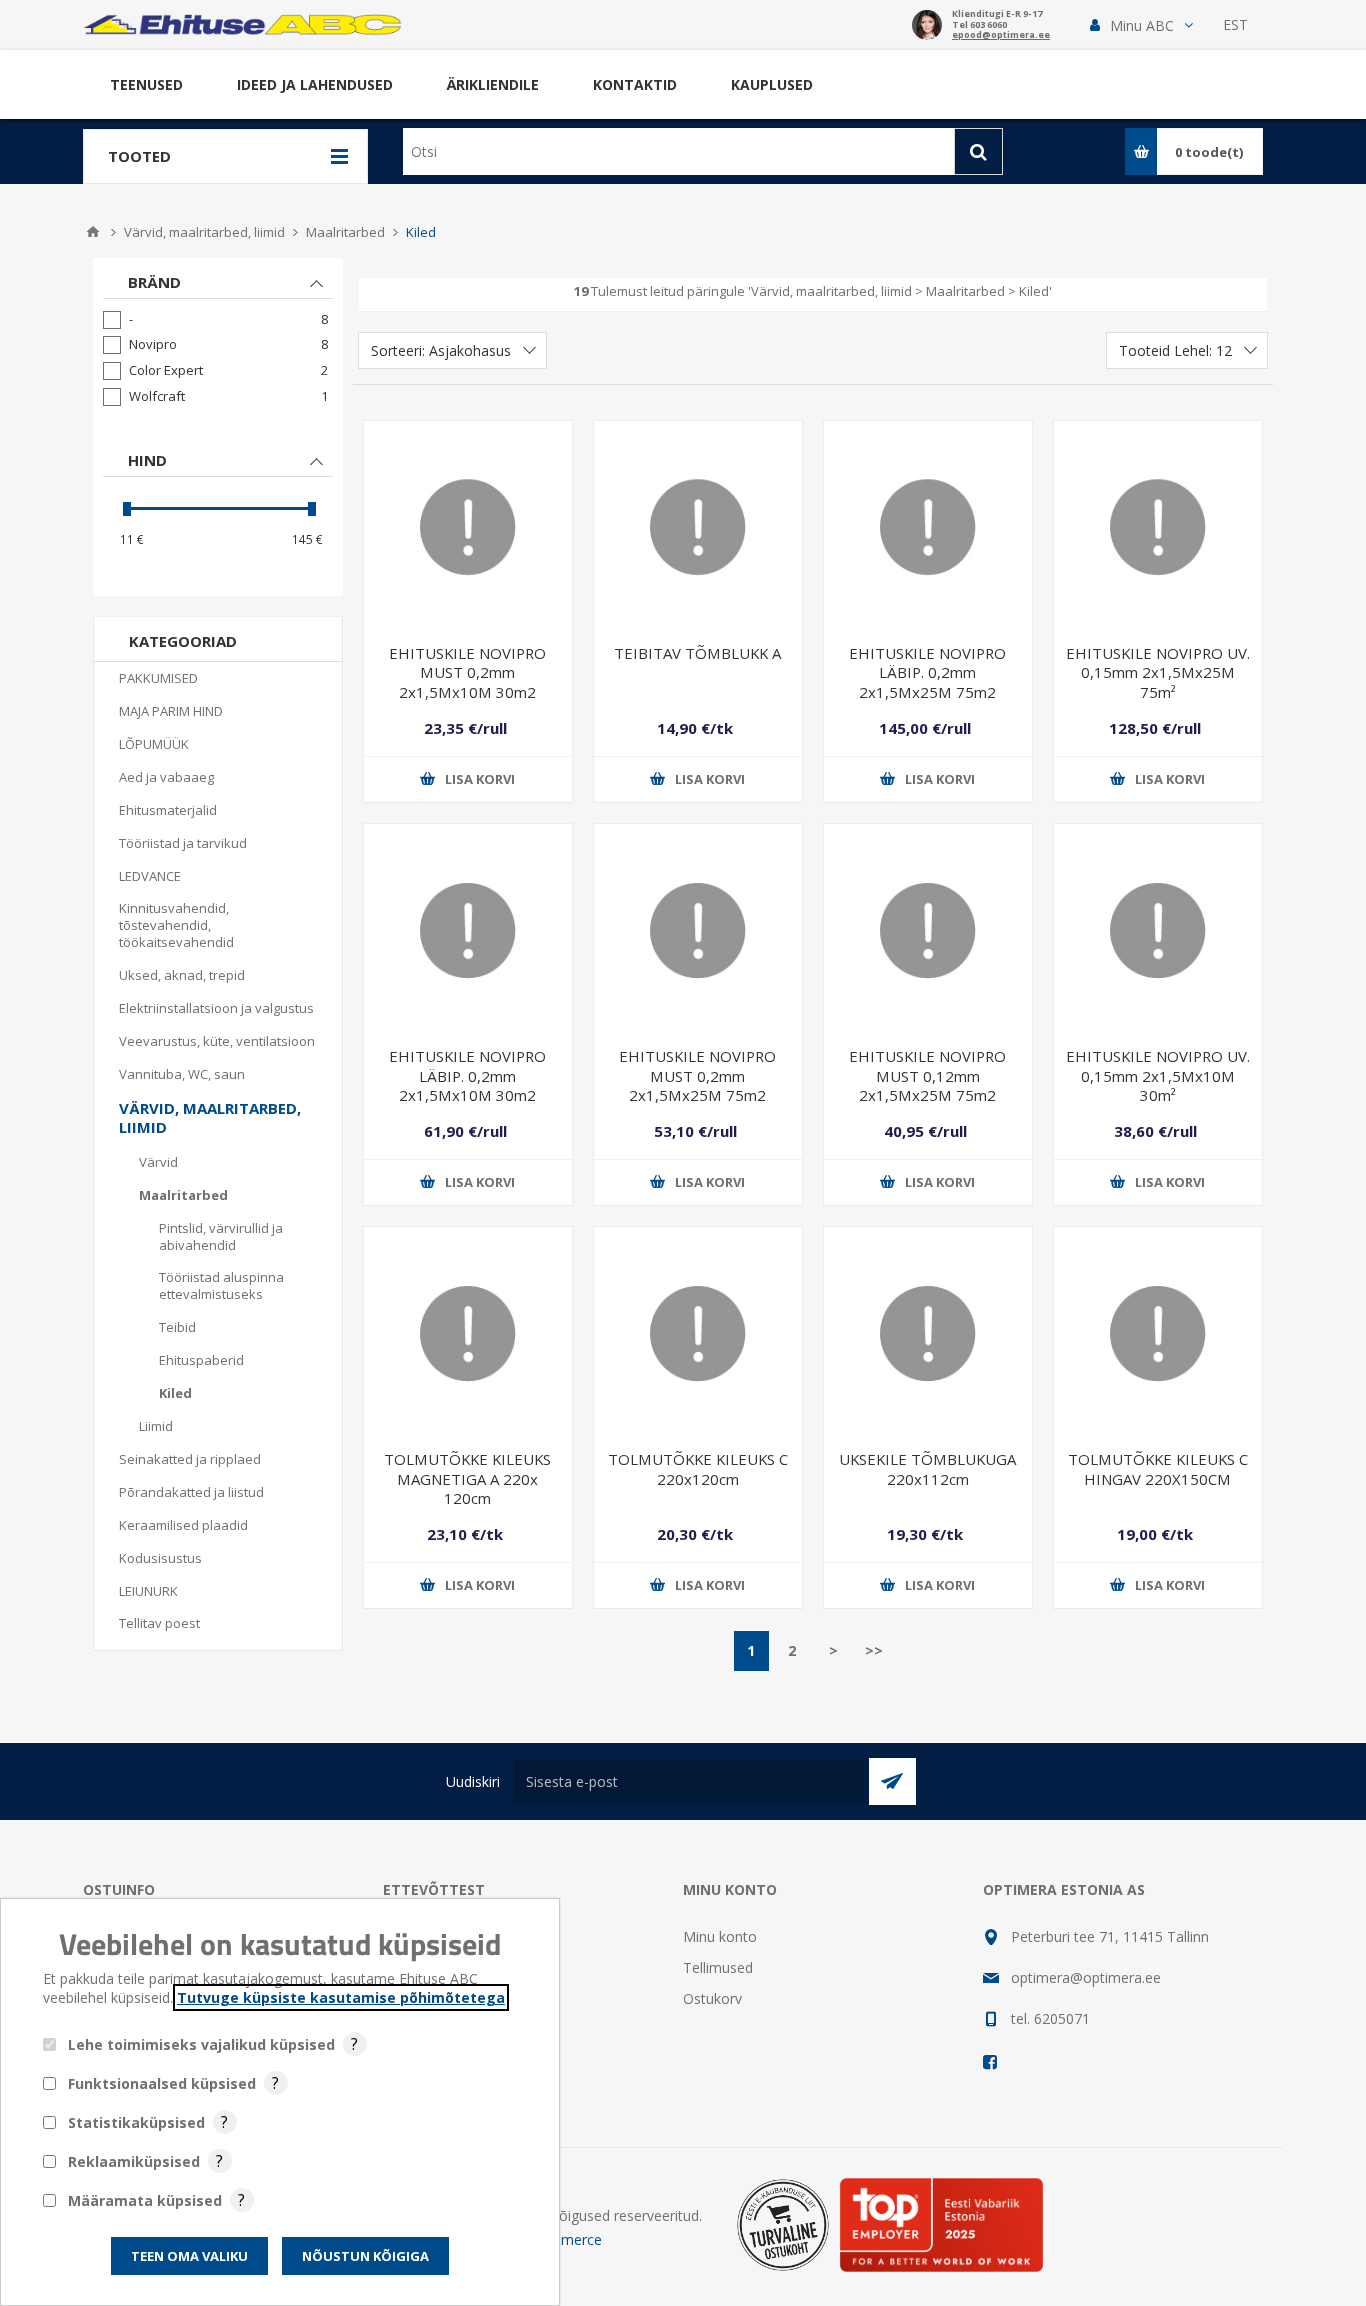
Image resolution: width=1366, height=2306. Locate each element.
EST (1235, 24)
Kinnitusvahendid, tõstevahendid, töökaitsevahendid (176, 925)
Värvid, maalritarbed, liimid (210, 1118)
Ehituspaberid (201, 1360)
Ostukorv (712, 1998)
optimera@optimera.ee (1086, 1977)
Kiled (175, 1393)
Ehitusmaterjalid (168, 810)
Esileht (93, 232)
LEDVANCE (150, 876)
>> (874, 1650)
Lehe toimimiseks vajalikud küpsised (201, 2044)
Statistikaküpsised (136, 2122)
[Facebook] (991, 2062)
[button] (1141, 25)
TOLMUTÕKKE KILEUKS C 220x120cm (698, 1468)
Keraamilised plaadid (183, 1525)
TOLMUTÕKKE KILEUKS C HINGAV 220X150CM (1158, 1468)
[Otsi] (978, 151)
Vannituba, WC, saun (182, 1074)
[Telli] (892, 1781)
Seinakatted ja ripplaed (190, 1459)
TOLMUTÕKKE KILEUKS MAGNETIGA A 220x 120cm (467, 1478)
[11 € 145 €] (217, 508)
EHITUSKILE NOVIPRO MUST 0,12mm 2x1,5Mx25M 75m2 (927, 1075)
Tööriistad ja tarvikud (183, 843)
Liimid (156, 1426)
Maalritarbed (183, 1195)
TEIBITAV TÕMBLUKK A (697, 653)
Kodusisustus (160, 1558)
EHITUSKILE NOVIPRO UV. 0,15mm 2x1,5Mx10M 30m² (1158, 1075)
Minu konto (720, 1936)
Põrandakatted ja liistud (191, 1492)
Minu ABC (1142, 25)
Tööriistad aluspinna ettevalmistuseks (221, 1285)
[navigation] (218, 427)
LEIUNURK (148, 1591)
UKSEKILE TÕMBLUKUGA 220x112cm (927, 1468)
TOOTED (139, 156)
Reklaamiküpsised (134, 2161)
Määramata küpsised (145, 2200)
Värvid (158, 1162)
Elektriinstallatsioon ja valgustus (216, 1008)
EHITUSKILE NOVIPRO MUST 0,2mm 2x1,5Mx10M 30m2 (467, 672)
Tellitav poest (159, 1623)
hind (147, 460)
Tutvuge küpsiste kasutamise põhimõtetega (341, 1997)
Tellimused (718, 1967)
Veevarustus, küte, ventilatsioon (217, 1041)
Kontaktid (635, 84)
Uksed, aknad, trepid (182, 975)
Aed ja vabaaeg (166, 777)
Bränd (154, 282)
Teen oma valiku (189, 2256)
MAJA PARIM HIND (171, 711)
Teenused (146, 84)
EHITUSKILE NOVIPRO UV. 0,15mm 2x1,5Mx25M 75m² (1158, 672)
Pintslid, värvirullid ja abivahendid (221, 1236)
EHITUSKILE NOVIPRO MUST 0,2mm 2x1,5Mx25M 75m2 (697, 1075)
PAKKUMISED (158, 678)
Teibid (177, 1327)
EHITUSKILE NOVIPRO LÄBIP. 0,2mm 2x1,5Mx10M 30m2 (467, 1075)
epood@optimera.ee (1001, 35)
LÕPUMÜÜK (154, 744)
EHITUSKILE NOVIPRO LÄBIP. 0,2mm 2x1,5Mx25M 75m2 (927, 672)
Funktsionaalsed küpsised (162, 2083)
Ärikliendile (493, 84)
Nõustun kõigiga (365, 2256)
